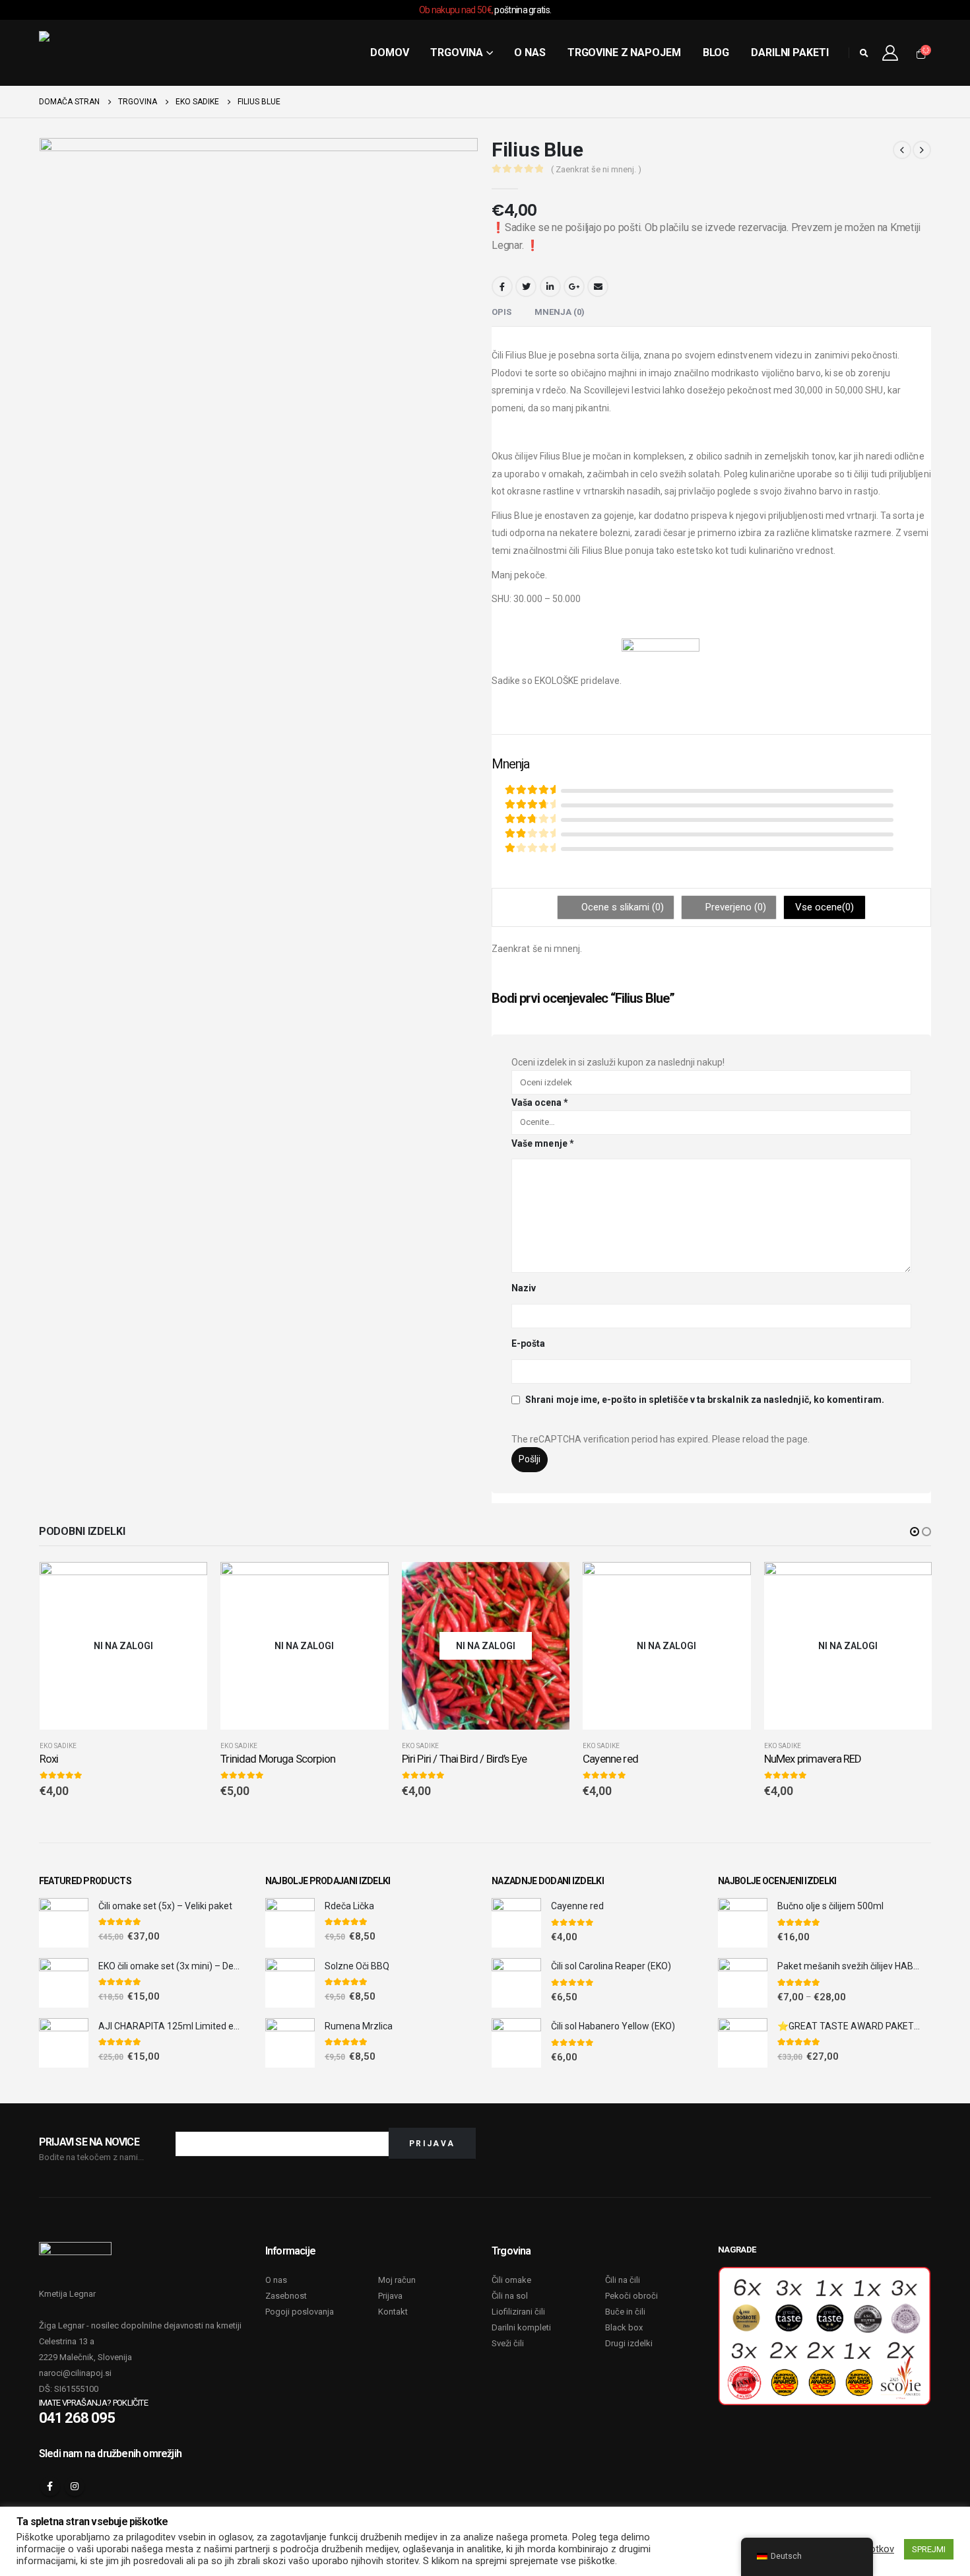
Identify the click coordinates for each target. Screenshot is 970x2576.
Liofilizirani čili (518, 2312)
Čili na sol (510, 2296)
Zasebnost (286, 2296)
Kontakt (393, 2312)
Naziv (524, 1288)
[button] (915, 1532)
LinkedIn (550, 287)
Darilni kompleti (521, 2327)
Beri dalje (185, 1584)
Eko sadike (58, 1746)
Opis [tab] (501, 312)
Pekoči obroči (631, 2296)
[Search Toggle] (864, 53)
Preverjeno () (734, 907)
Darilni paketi (790, 52)
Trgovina (456, 52)
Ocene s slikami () (621, 907)
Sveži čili (508, 2343)
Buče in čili (625, 2312)
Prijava (390, 2296)
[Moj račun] (890, 53)
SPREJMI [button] (929, 2549)
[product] (64, 1923)
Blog (716, 52)
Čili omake (511, 2280)
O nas (530, 52)
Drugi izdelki (629, 2343)
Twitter (526, 287)
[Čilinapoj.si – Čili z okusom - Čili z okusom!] (88, 53)
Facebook (502, 287)
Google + (574, 287)
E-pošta (529, 1343)
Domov (389, 52)
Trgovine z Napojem (624, 52)
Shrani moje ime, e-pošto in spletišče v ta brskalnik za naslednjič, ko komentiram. (705, 1400)
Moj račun (397, 2280)
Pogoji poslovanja (300, 2312)
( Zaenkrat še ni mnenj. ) (596, 169)
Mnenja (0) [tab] (560, 312)
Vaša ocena (540, 1102)
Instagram (75, 2486)
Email (598, 287)
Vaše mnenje (543, 1143)
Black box (624, 2327)
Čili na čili (623, 2280)
